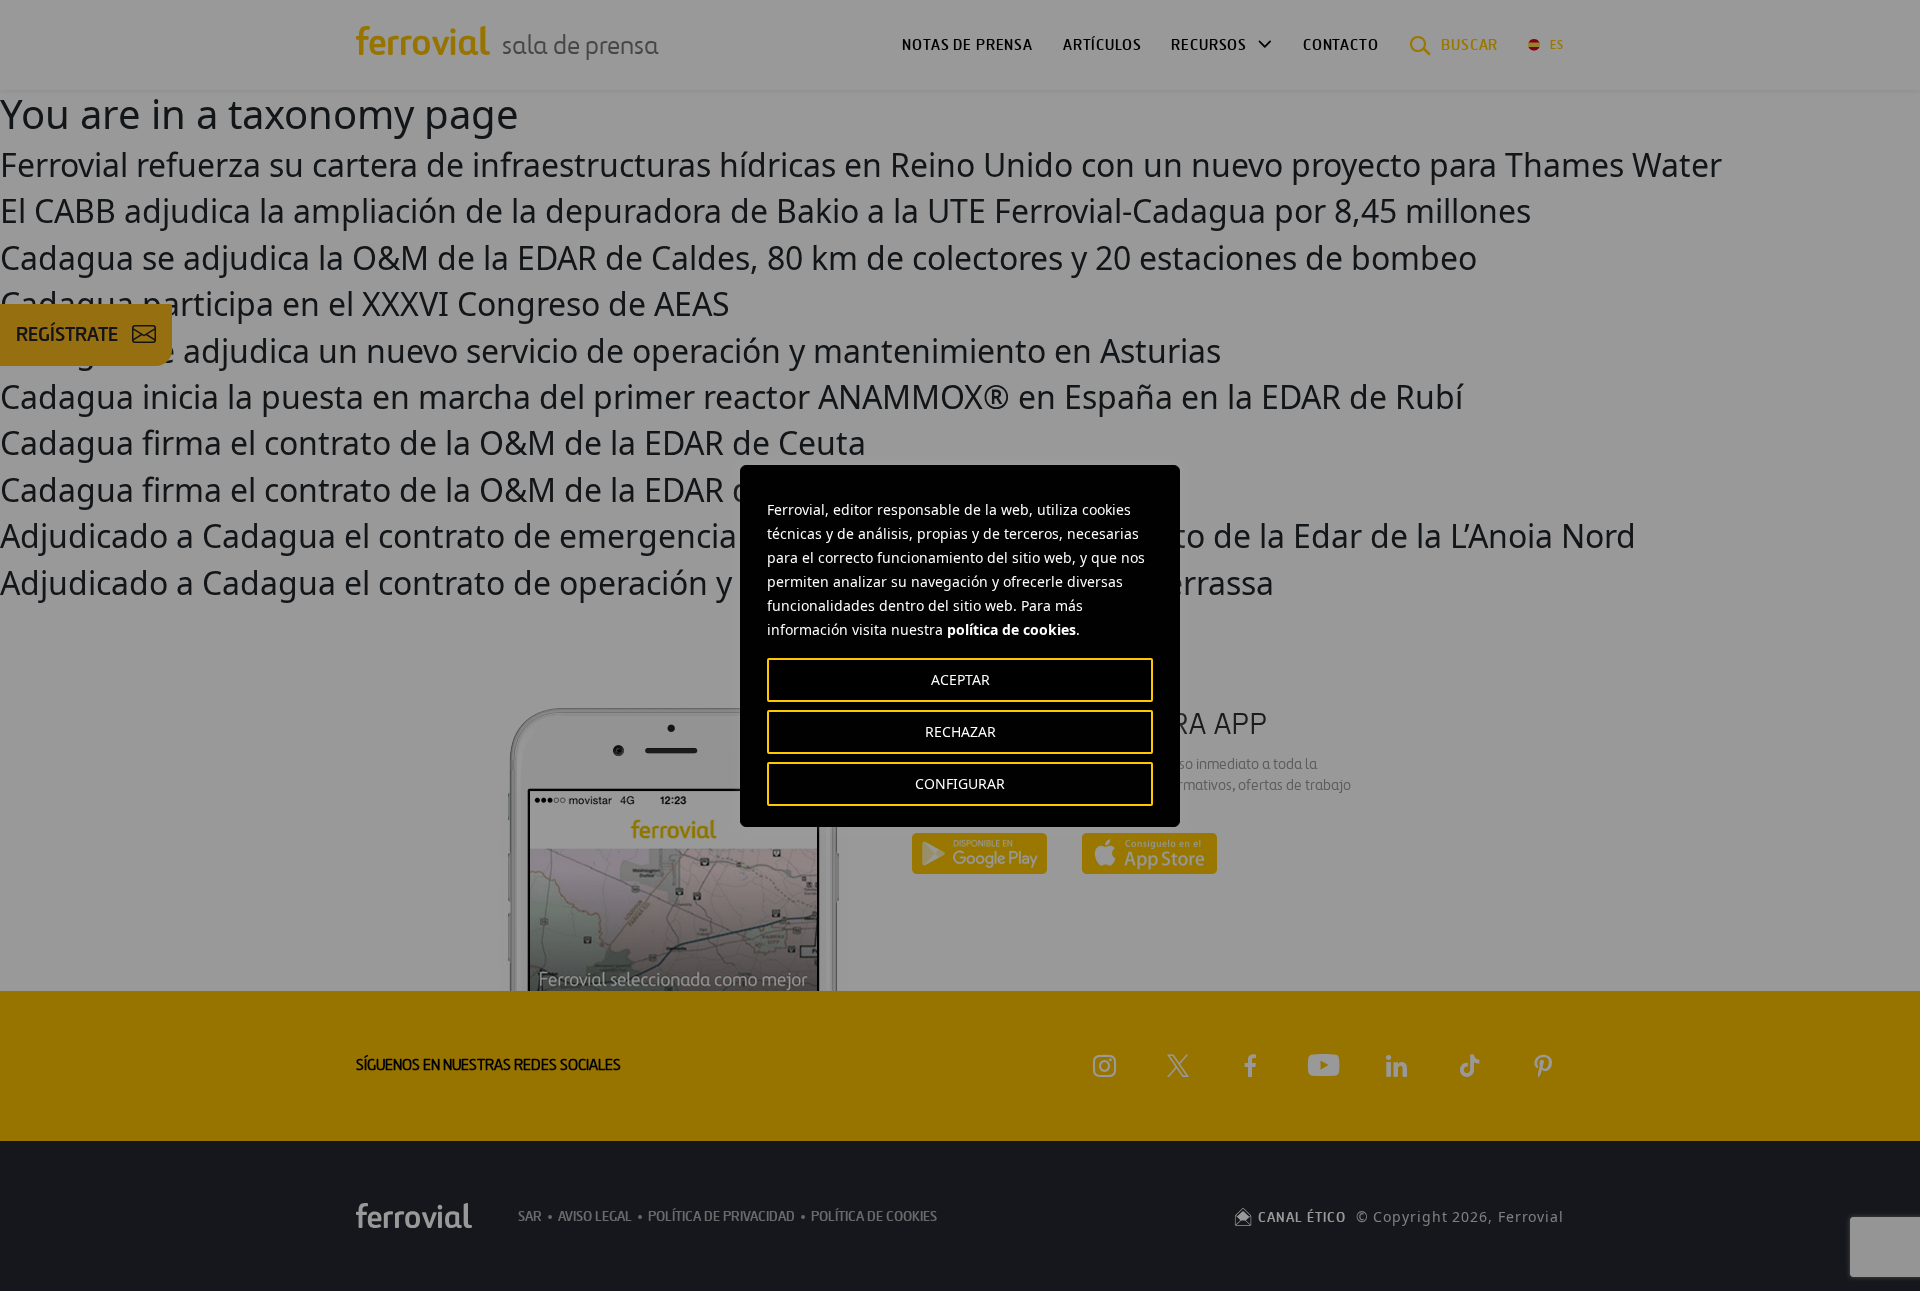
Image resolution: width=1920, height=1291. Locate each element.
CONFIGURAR (960, 783)
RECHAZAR (960, 731)
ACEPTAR (960, 679)
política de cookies (1011, 629)
